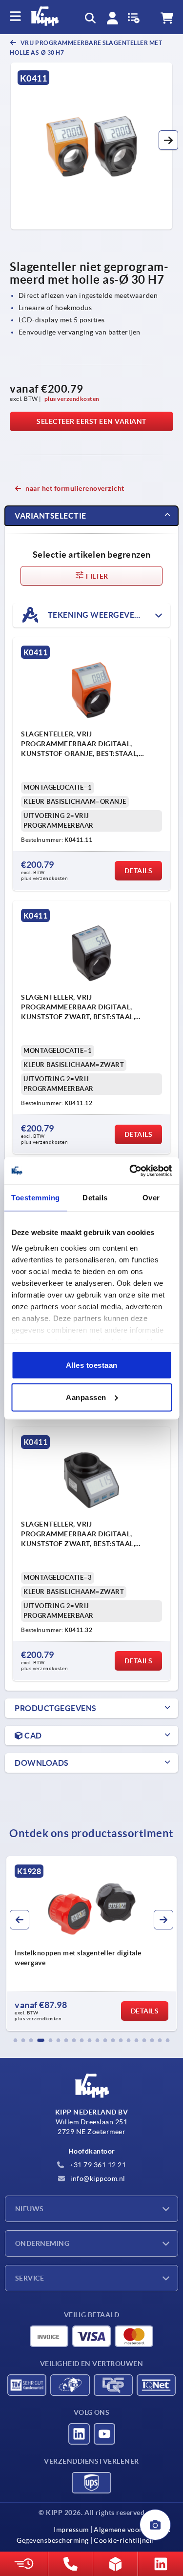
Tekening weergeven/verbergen (108, 614)
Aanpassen (86, 1397)
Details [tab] (95, 1198)
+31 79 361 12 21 (97, 2165)
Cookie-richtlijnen (124, 2540)
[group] (91, 1944)
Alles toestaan (92, 1365)
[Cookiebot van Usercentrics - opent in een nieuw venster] (130, 1171)
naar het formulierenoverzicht (75, 488)
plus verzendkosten (72, 399)
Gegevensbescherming (53, 2540)
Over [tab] (151, 1198)
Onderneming (42, 2243)
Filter (96, 576)
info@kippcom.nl (97, 2178)
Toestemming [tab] (36, 1198)
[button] (168, 140)
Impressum (71, 2530)
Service (30, 2278)
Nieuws (30, 2209)
